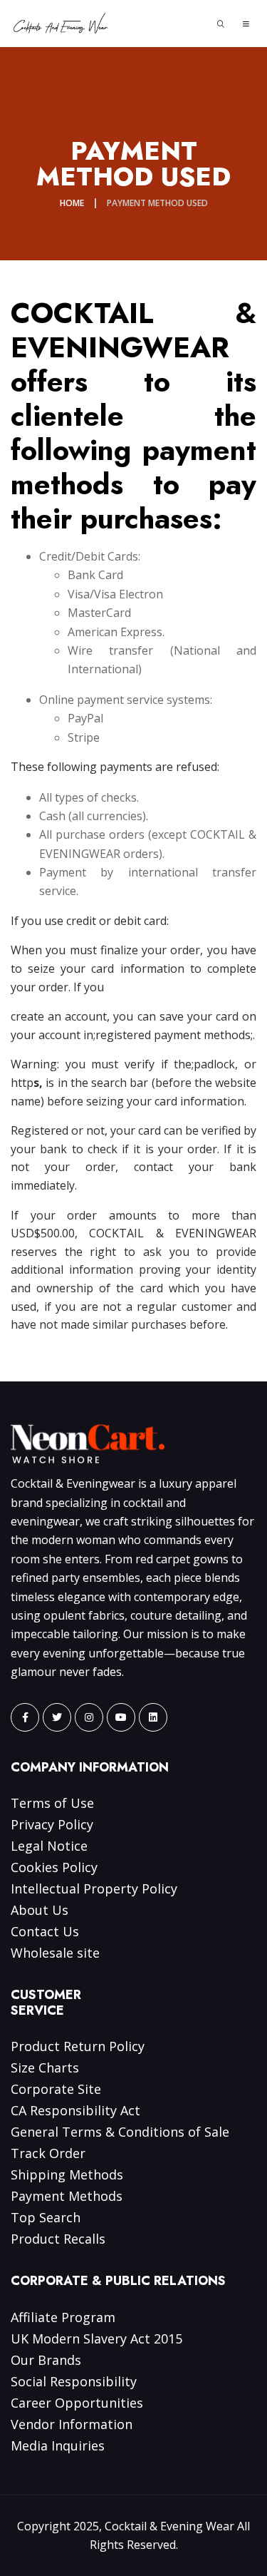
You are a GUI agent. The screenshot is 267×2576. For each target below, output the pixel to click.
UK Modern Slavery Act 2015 (96, 2339)
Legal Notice (49, 1846)
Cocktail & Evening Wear (169, 2526)
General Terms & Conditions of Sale (120, 2132)
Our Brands (46, 2360)
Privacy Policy (52, 1824)
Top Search (46, 2217)
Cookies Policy (54, 1867)
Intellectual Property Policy (94, 1888)
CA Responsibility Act (75, 2110)
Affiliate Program (63, 2317)
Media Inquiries (58, 2445)
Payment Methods (67, 2196)
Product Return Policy (78, 2046)
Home (72, 203)
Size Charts (45, 2068)
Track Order (48, 2153)
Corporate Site (56, 2089)
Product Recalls (58, 2239)
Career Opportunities (77, 2403)
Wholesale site (55, 1953)
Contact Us (45, 1931)
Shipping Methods (67, 2174)
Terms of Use (52, 1803)
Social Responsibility (74, 2381)
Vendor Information (72, 2424)
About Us (40, 1910)
